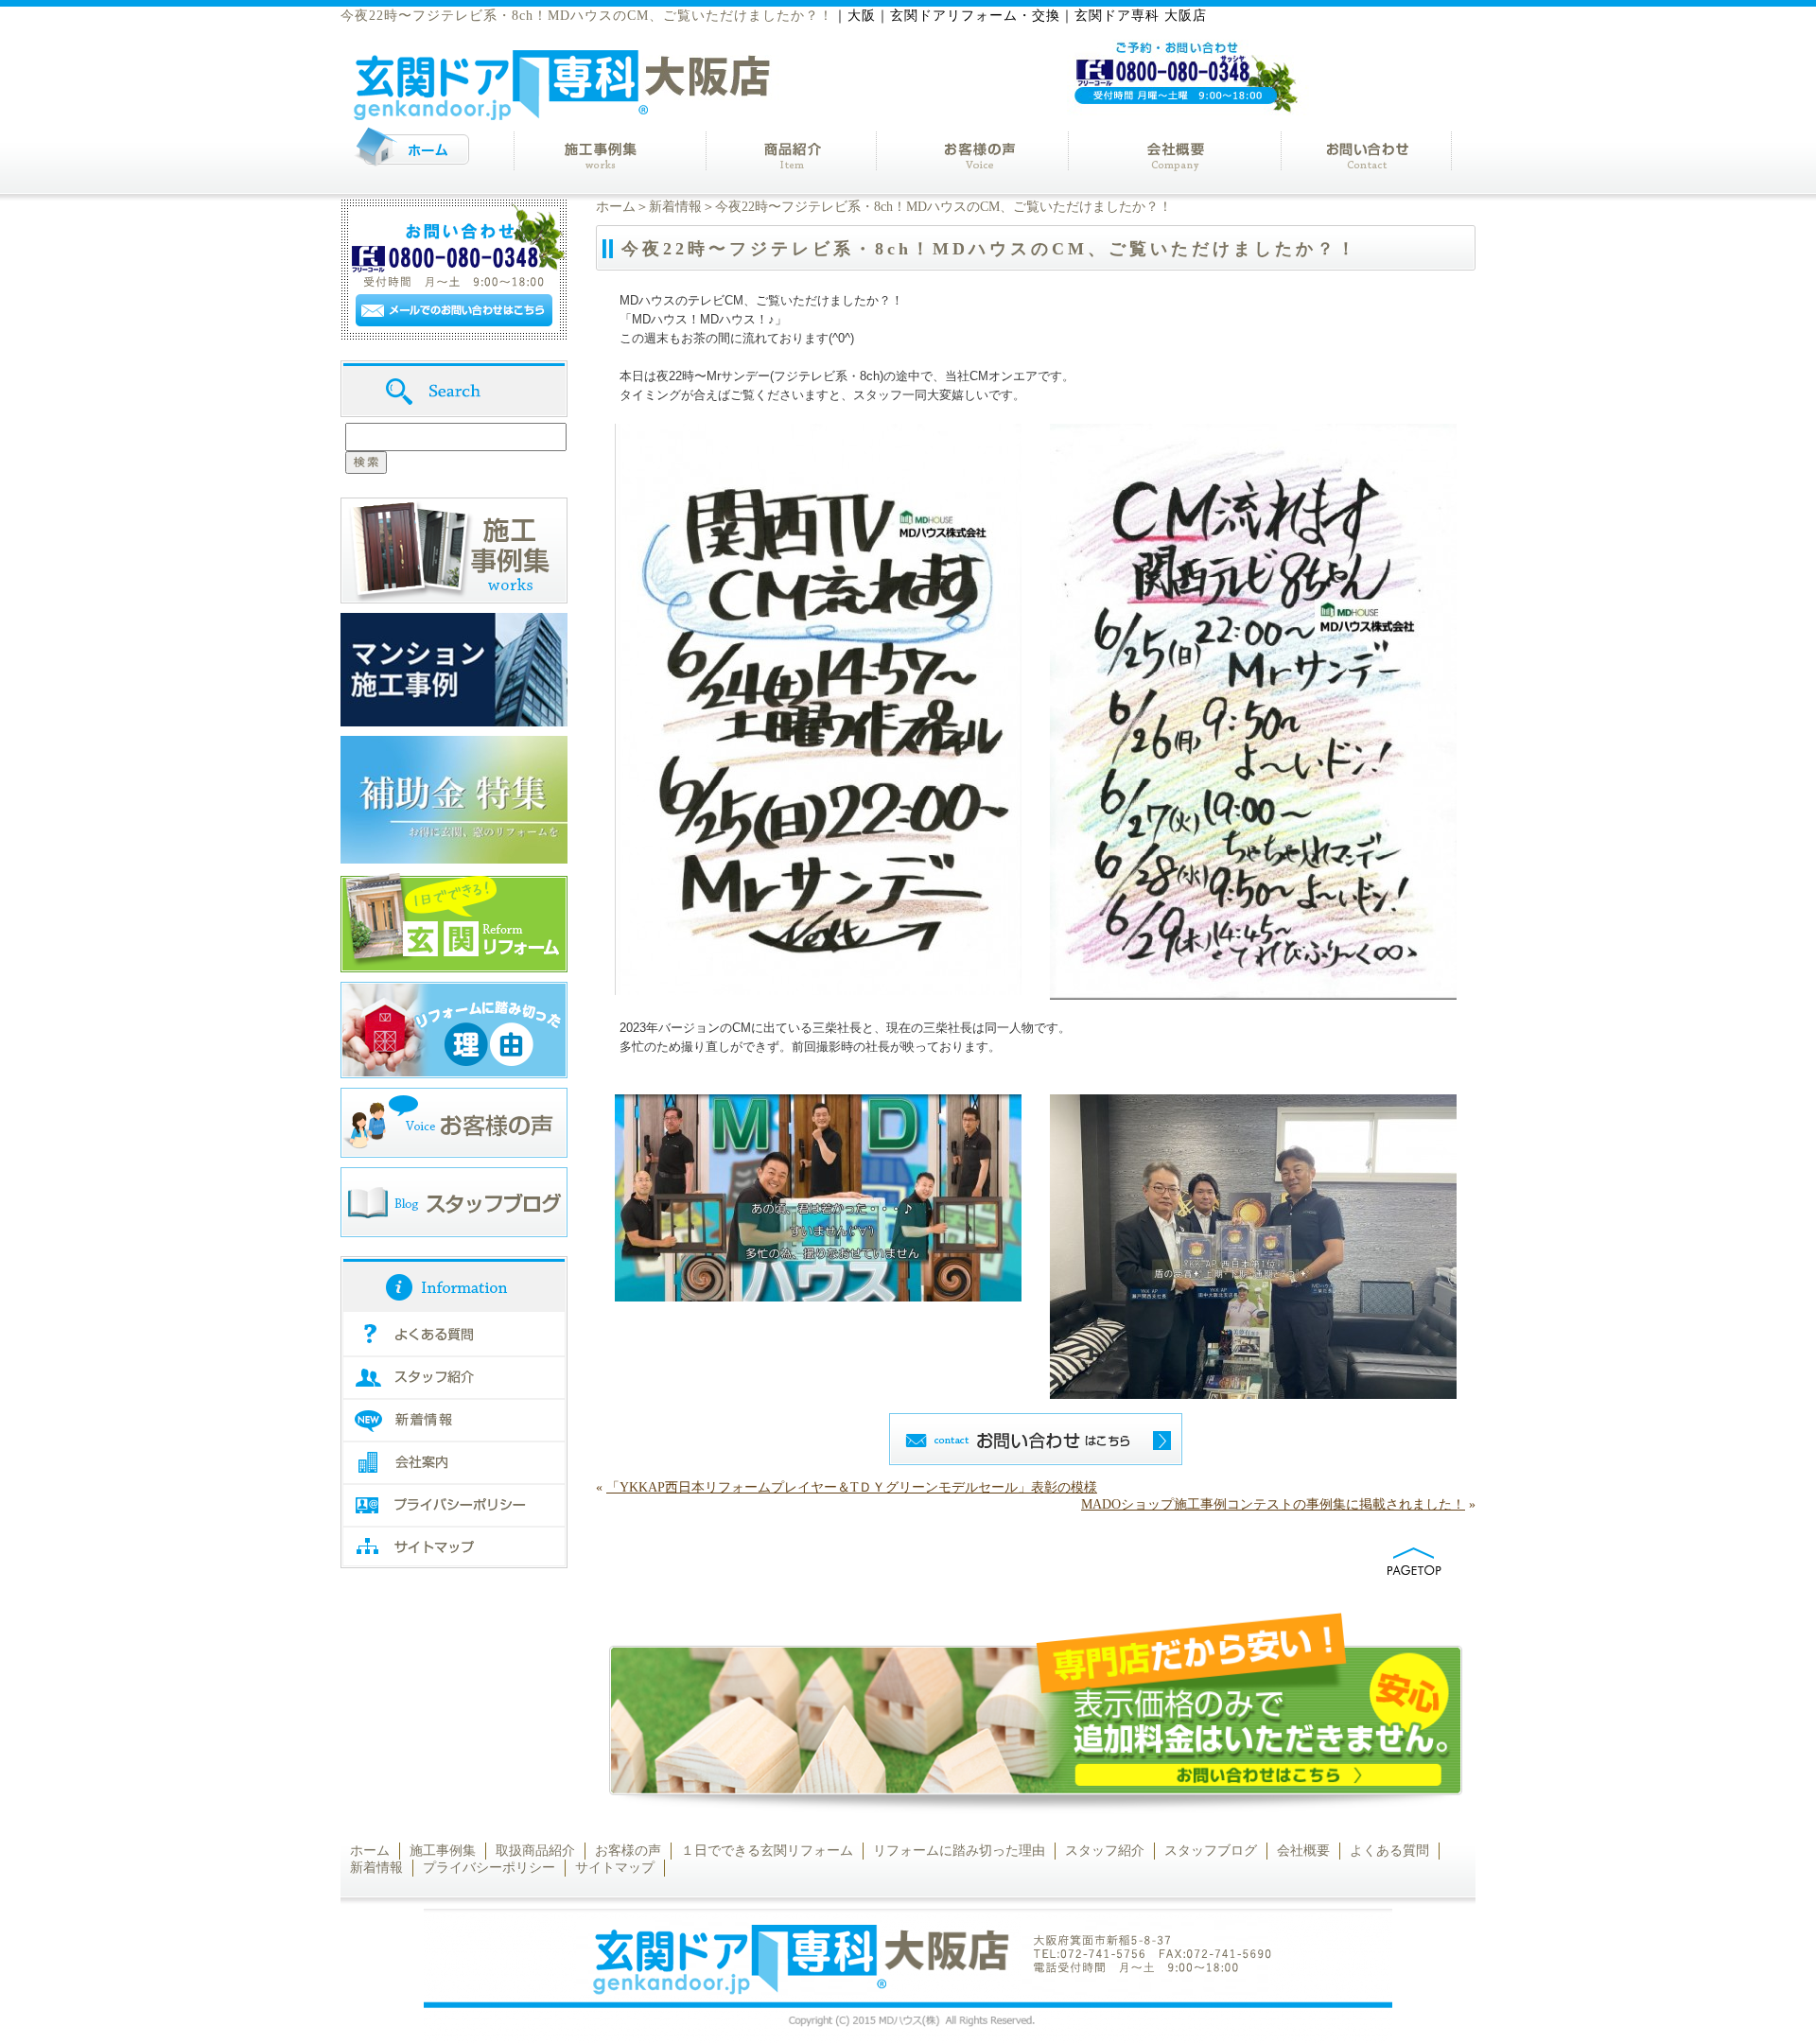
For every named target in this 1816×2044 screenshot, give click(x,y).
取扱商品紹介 (535, 1851)
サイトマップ (615, 1868)
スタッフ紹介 (1105, 1851)
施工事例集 (443, 1851)
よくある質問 (1389, 1851)
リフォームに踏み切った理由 (959, 1851)
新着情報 (675, 207)
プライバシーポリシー (489, 1868)
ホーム (616, 207)
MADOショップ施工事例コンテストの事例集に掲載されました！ (1273, 1504)
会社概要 (1303, 1851)
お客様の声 (628, 1851)
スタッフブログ (1211, 1851)
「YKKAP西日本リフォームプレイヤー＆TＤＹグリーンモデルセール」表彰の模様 (852, 1487)
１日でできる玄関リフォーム (767, 1851)
